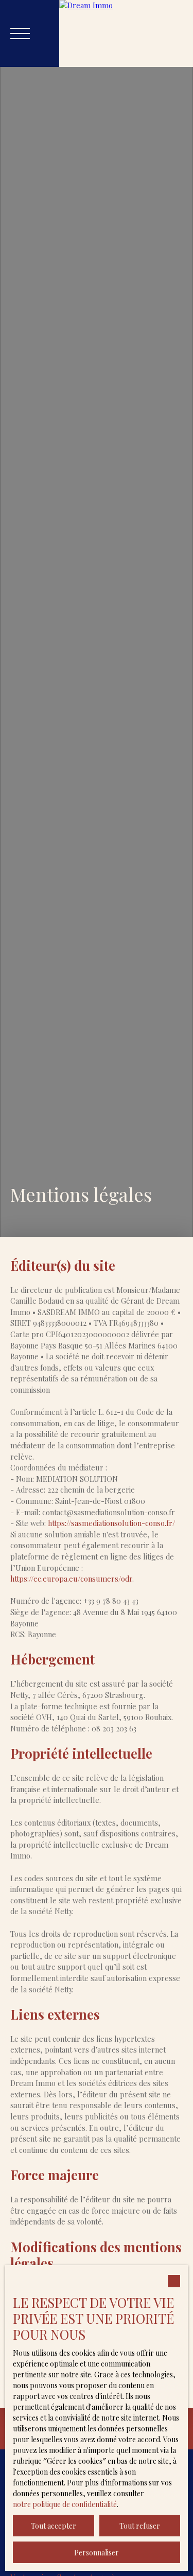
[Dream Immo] (126, 33)
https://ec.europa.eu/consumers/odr (71, 1579)
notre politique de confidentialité (65, 2504)
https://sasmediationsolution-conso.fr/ (111, 1523)
